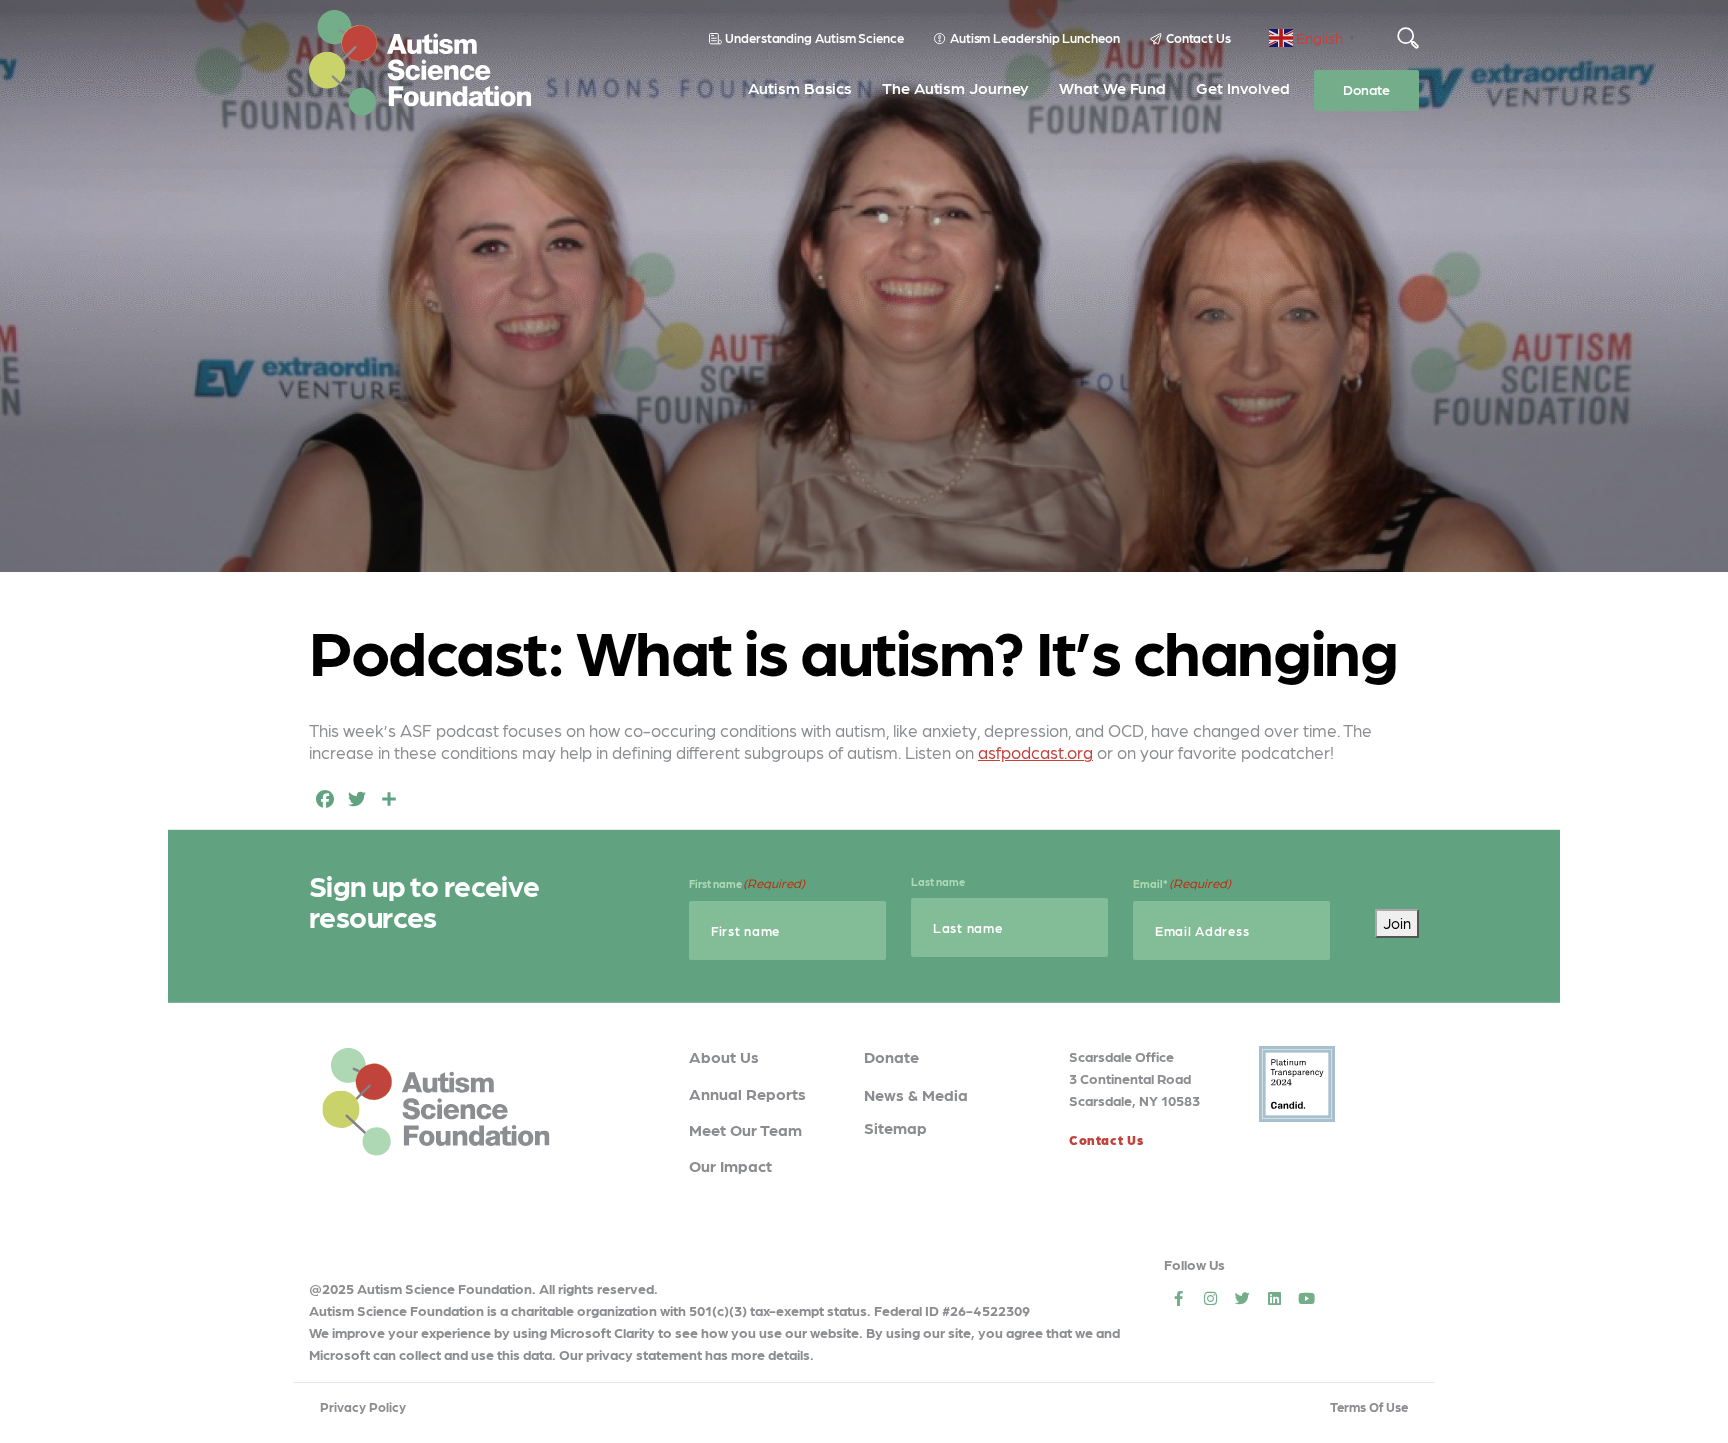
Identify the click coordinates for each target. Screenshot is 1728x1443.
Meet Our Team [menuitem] (745, 1129)
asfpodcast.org (1035, 752)
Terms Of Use (1369, 1406)
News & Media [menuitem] (916, 1094)
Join (1397, 923)
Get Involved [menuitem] (1243, 87)
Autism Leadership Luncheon (1035, 37)
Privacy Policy (363, 1406)
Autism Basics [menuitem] (800, 87)
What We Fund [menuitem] (1112, 87)
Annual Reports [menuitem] (747, 1093)
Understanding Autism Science (814, 37)
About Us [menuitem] (724, 1056)
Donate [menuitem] (1366, 89)
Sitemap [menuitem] (895, 1127)
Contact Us (1198, 37)
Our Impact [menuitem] (730, 1165)
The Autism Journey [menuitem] (955, 87)
